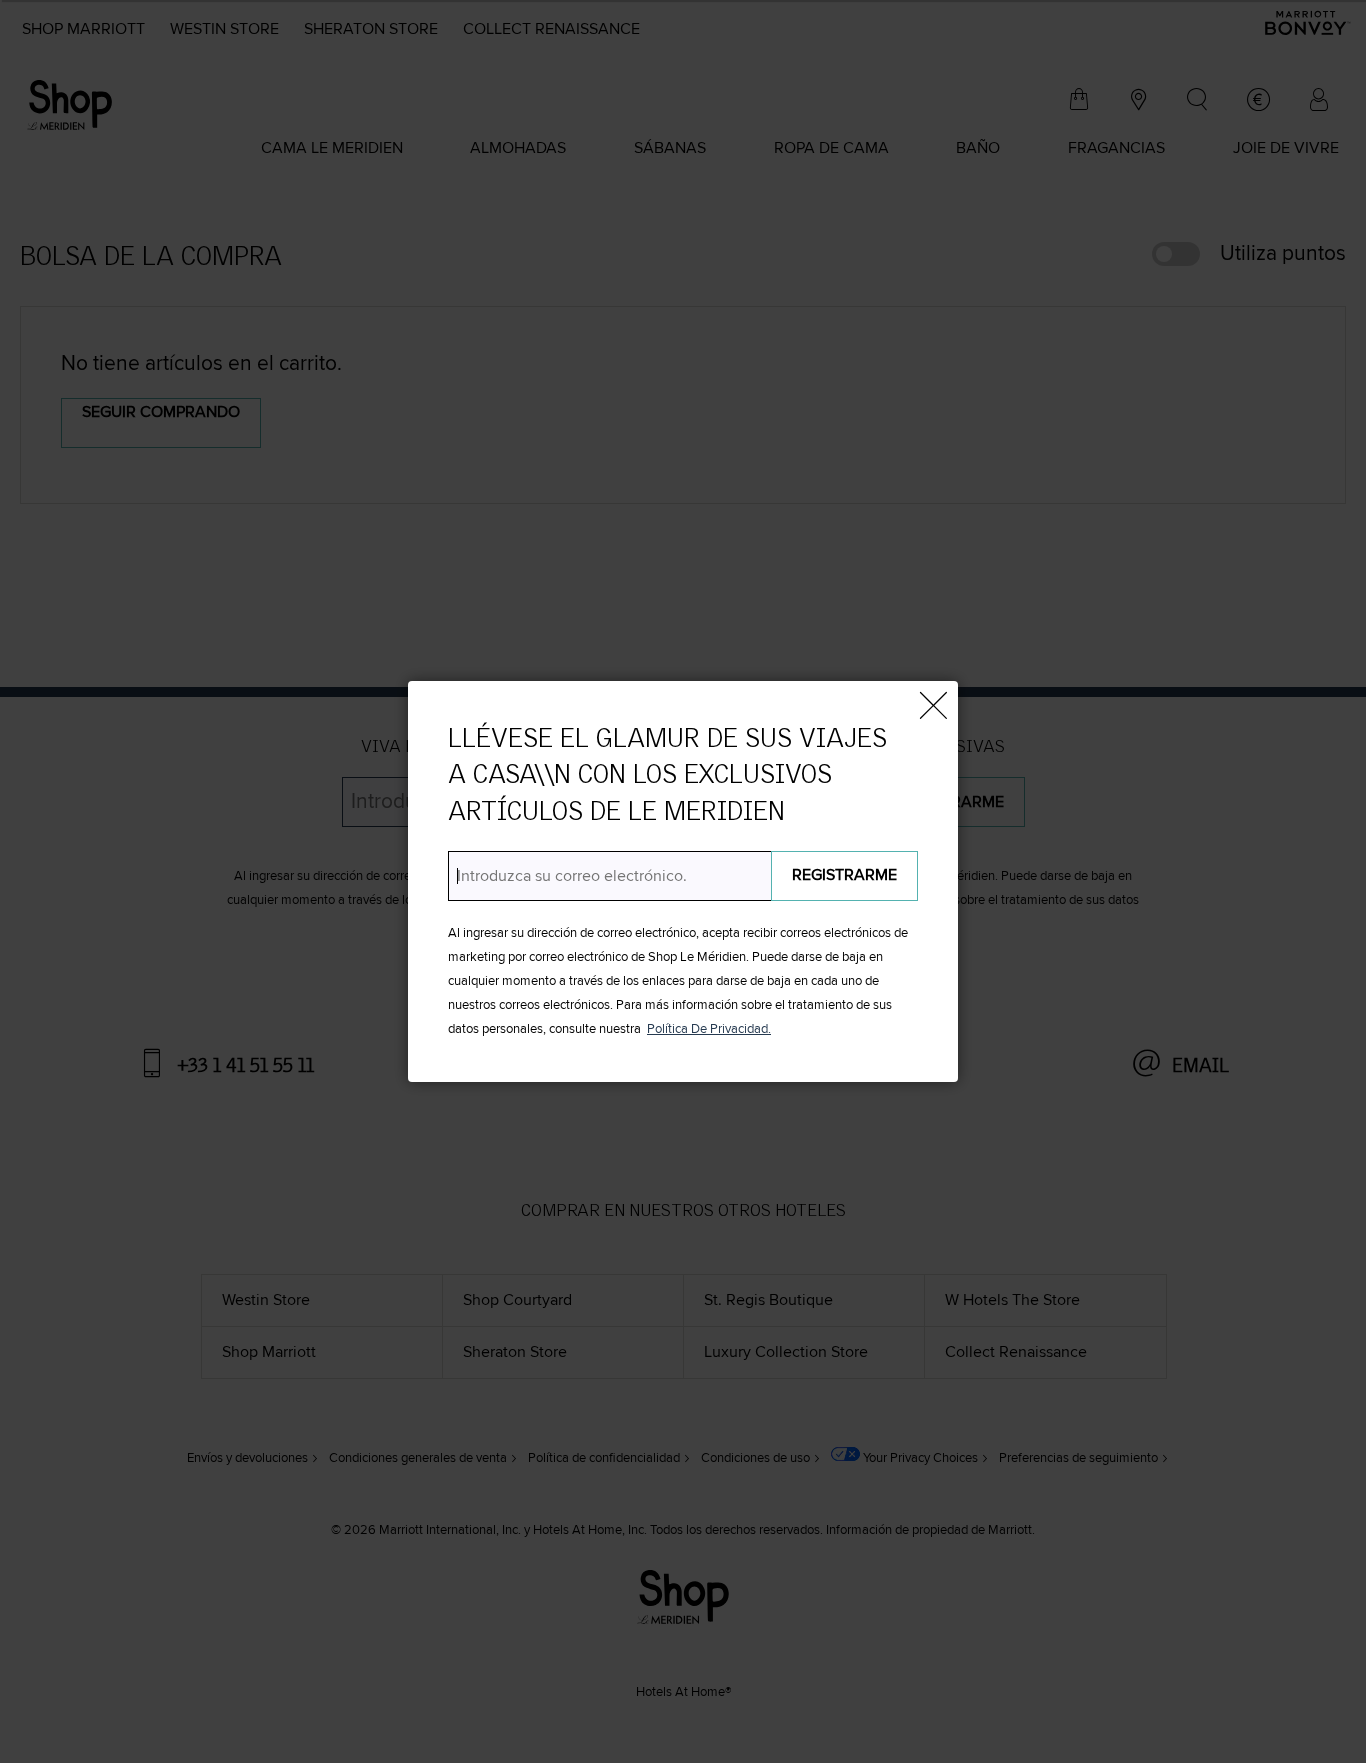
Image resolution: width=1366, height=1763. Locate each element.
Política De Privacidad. (709, 1029)
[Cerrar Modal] (933, 706)
